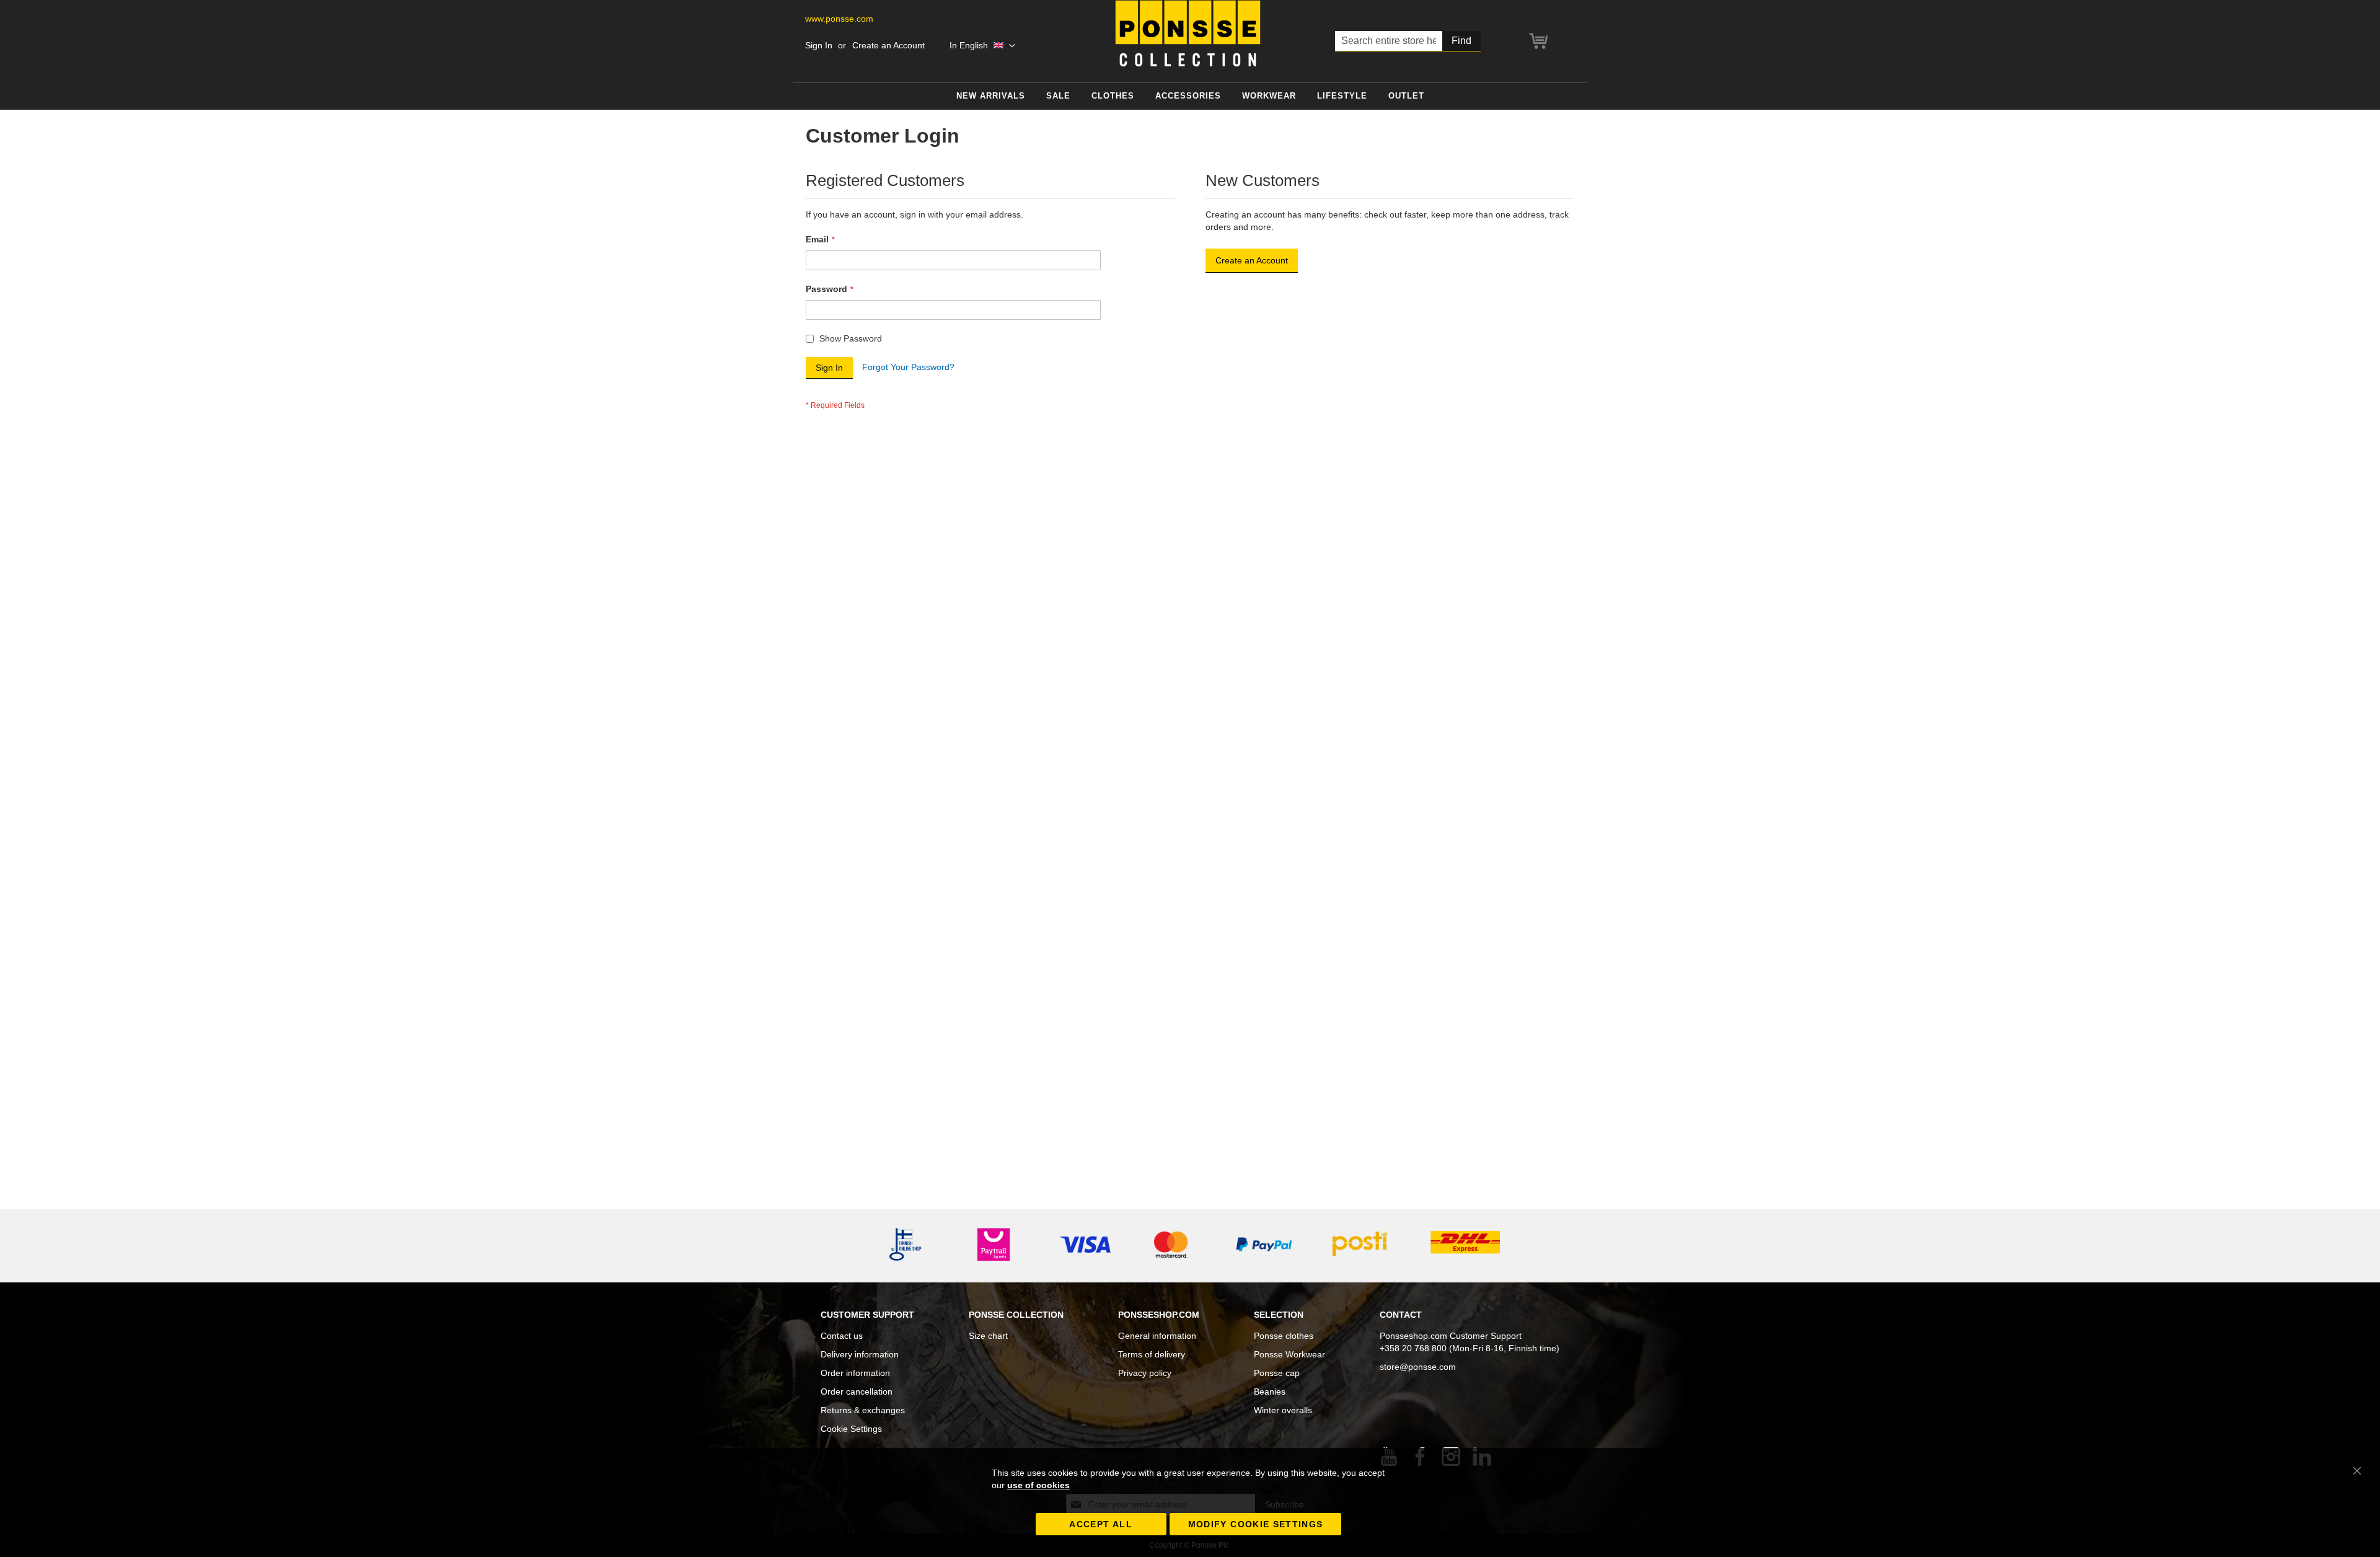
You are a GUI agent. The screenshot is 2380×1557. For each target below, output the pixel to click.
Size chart (988, 1336)
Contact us (842, 1336)
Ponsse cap (1277, 1373)
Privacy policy (1145, 1373)
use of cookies (1038, 1485)
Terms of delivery (1152, 1354)
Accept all (1101, 1524)
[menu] (1190, 96)
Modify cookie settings (1256, 1524)
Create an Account (888, 45)
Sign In (819, 45)
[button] (982, 46)
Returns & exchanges (863, 1410)
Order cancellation (857, 1392)
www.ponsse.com (839, 19)
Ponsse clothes (1284, 1336)
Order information (855, 1373)
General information (1157, 1336)
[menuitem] (991, 96)
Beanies (1270, 1392)
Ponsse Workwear (1289, 1354)
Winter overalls (1283, 1410)
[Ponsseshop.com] (1188, 33)
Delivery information (860, 1354)
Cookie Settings (851, 1429)
